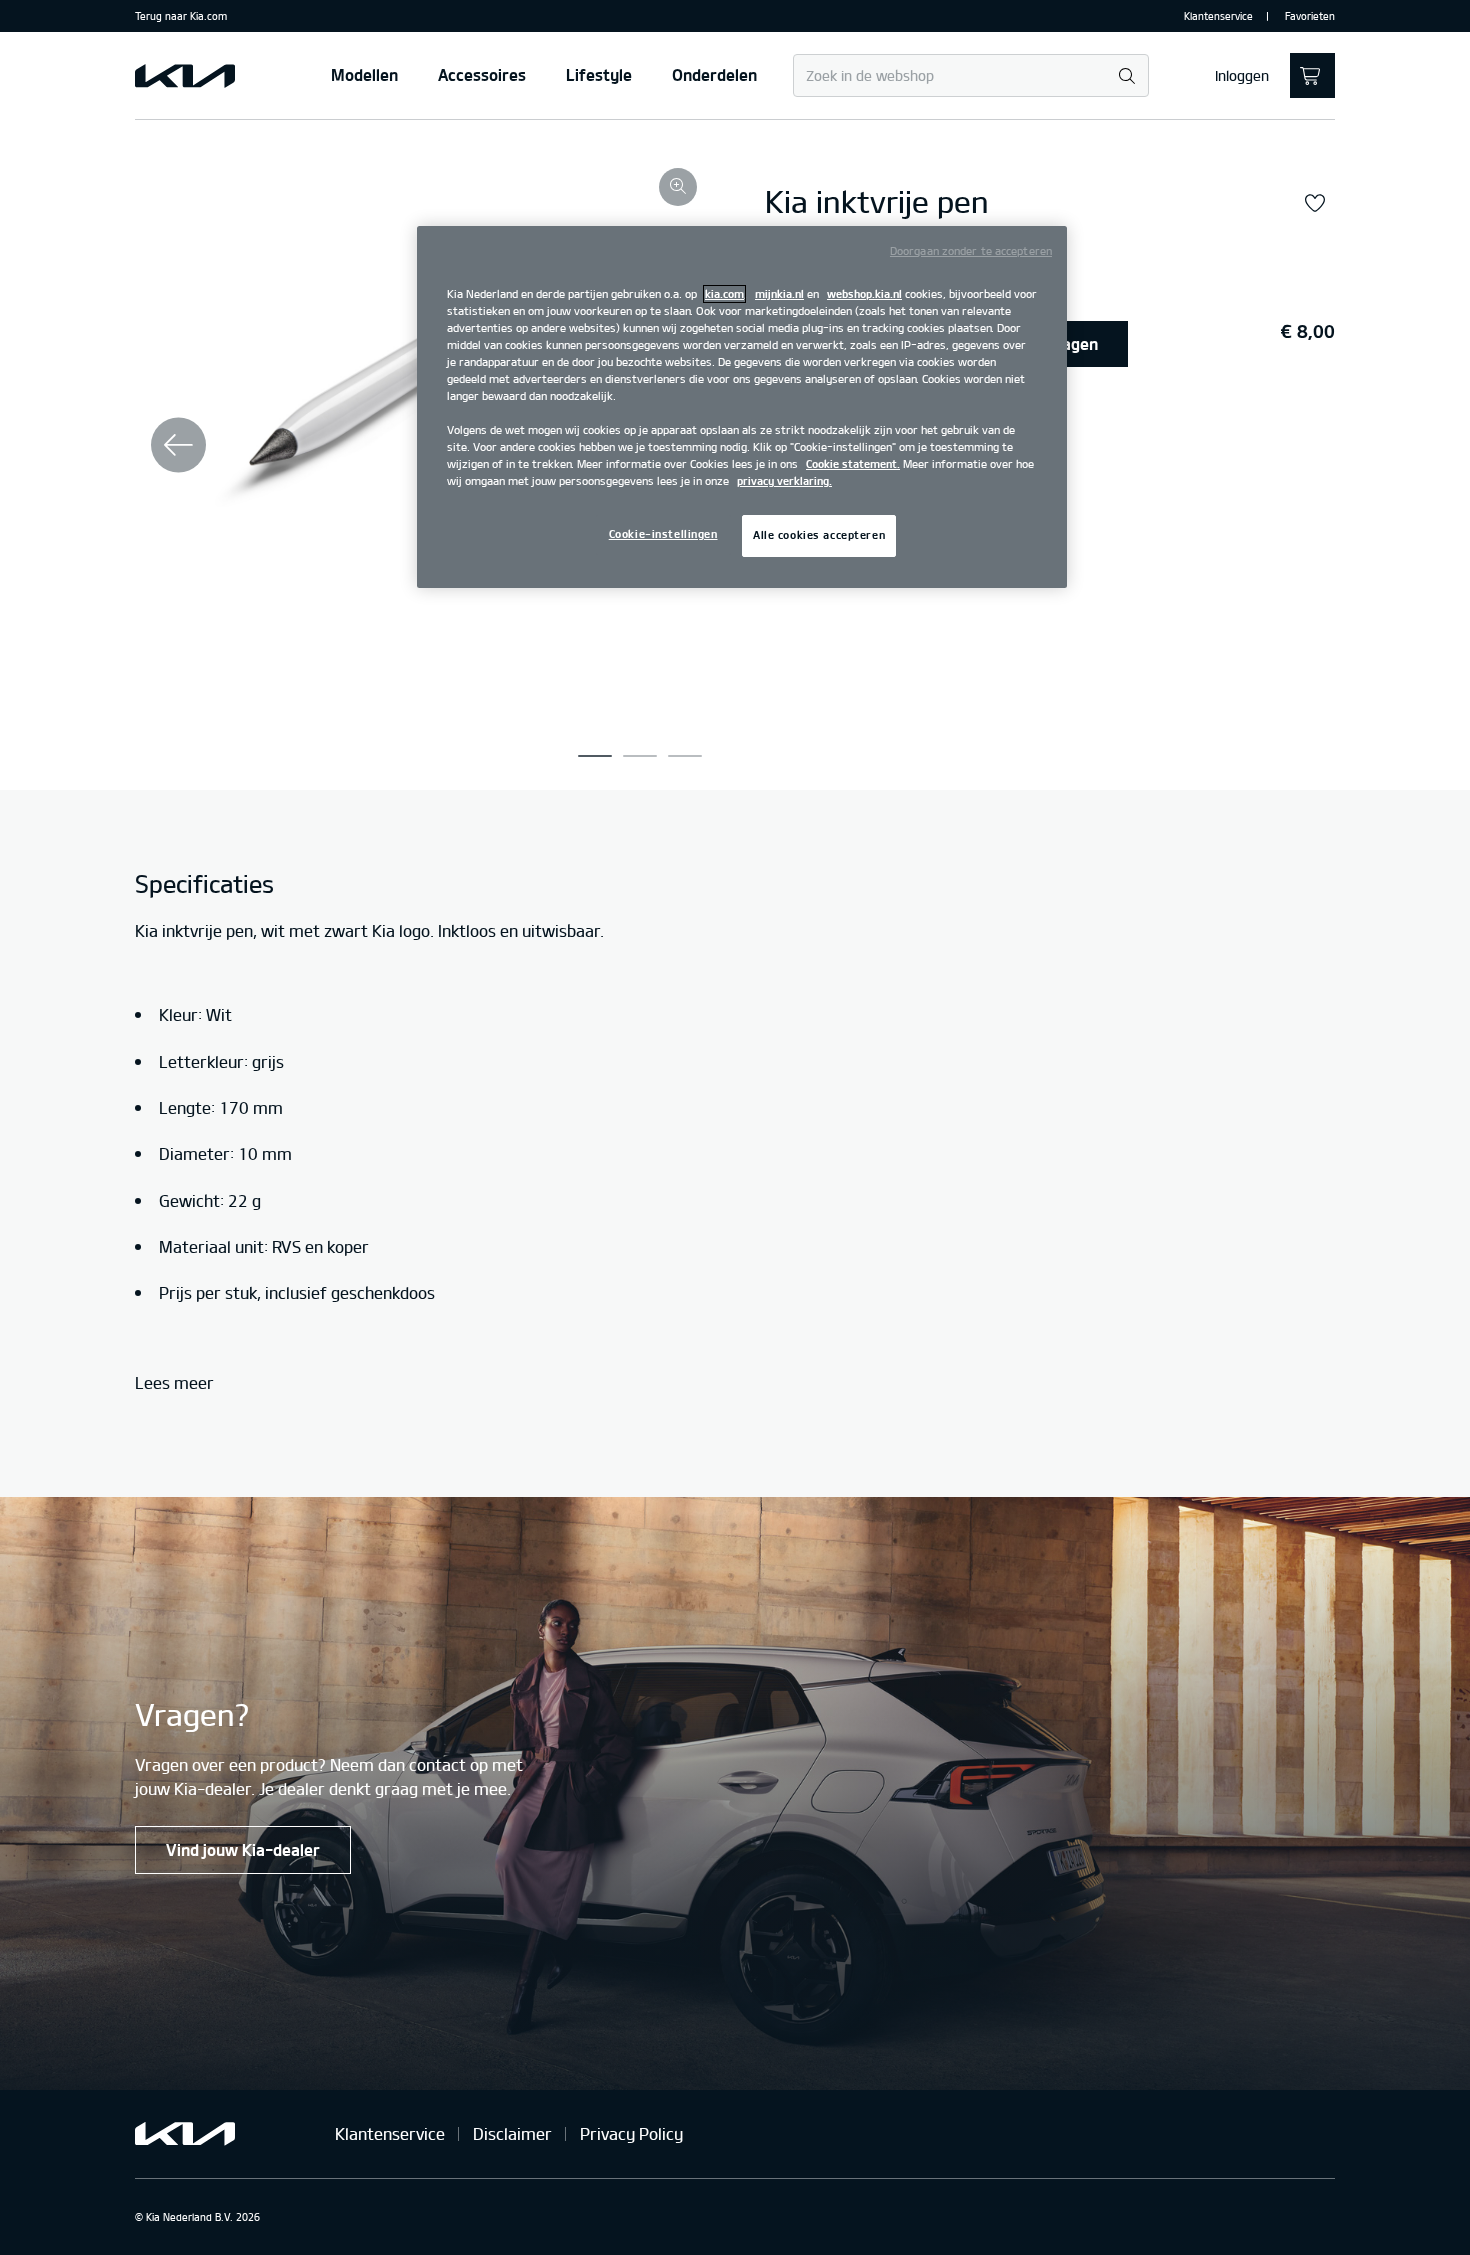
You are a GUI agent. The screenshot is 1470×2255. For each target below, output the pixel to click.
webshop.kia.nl (864, 294)
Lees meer (174, 1383)
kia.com (724, 294)
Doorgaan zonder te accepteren (971, 251)
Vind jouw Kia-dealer (243, 1850)
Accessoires (482, 75)
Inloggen (1242, 76)
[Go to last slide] (178, 445)
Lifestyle (599, 75)
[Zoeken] (1126, 76)
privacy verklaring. (784, 481)
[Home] (185, 76)
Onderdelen (714, 75)
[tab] (595, 756)
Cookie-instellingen (663, 534)
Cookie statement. (853, 464)
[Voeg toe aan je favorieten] (1315, 204)
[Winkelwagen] (1312, 75)
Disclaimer (512, 2134)
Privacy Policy (631, 2134)
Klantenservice (1218, 16)
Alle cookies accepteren (819, 535)
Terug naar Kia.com (181, 16)
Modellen (364, 75)
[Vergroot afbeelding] (678, 187)
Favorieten (1310, 16)
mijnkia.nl (779, 294)
